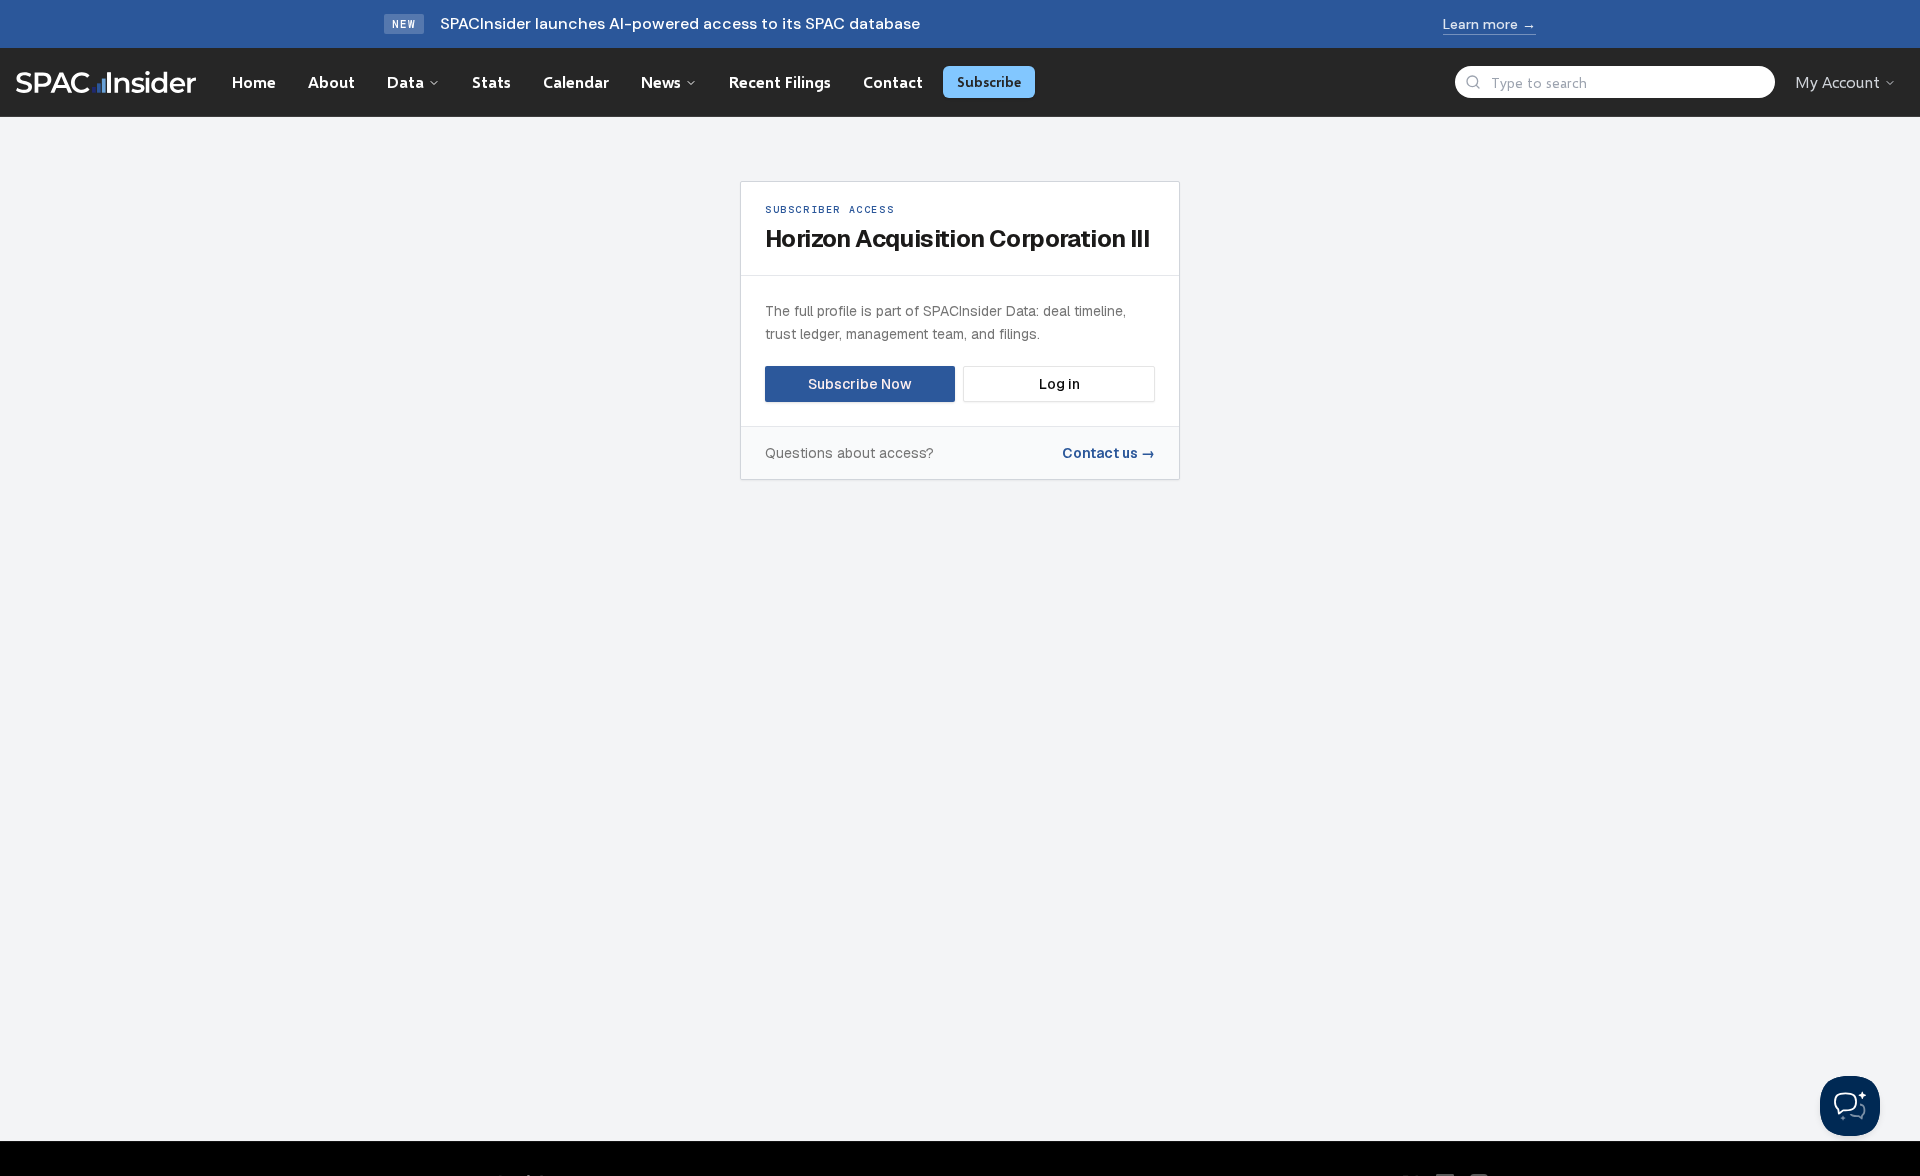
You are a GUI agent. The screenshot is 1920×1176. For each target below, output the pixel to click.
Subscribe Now (860, 384)
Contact (893, 81)
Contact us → (1108, 453)
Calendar (576, 81)
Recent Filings (780, 81)
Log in (1059, 384)
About (331, 81)
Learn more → (1489, 24)
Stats (491, 81)
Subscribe (989, 81)
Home (254, 81)
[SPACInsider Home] (106, 82)
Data (405, 81)
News (661, 81)
